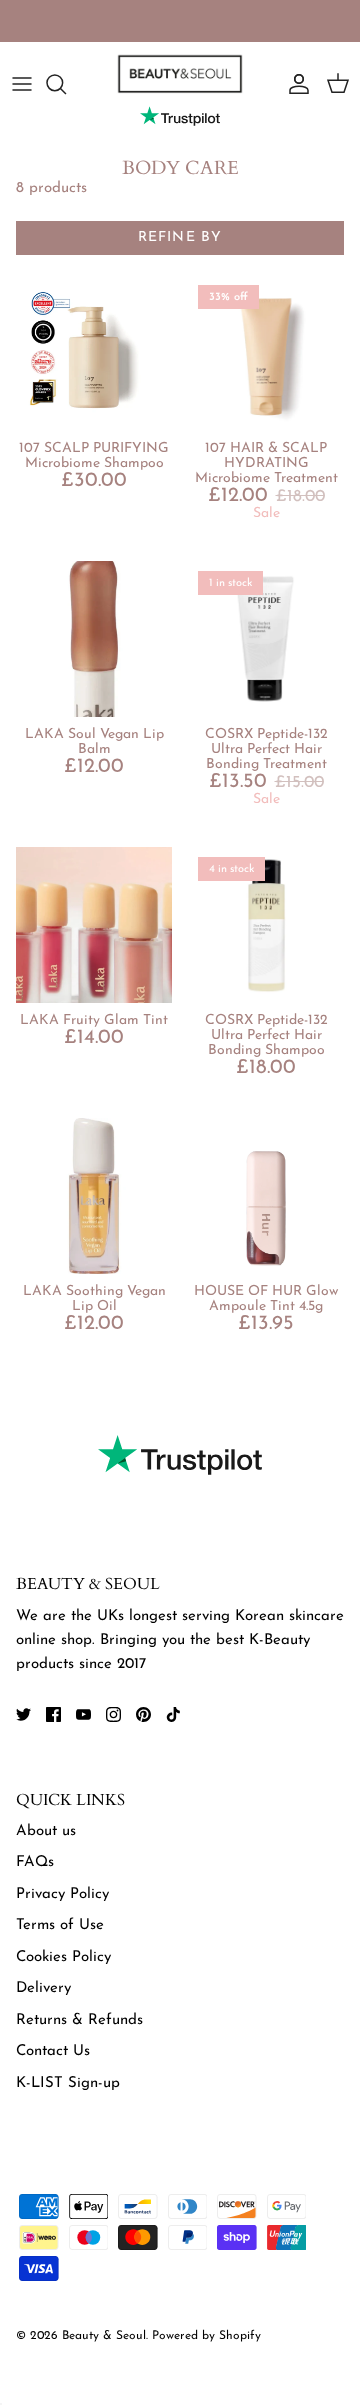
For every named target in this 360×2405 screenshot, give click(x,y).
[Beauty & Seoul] (180, 74)
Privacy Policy (62, 1894)
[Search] (66, 84)
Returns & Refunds (79, 2020)
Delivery (43, 1988)
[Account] (294, 84)
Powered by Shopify (206, 2336)
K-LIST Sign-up (68, 2083)
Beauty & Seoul (104, 2336)
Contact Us (53, 2051)
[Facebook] (53, 1714)
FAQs (35, 1862)
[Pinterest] (143, 1714)
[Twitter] (23, 1714)
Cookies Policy (63, 1957)
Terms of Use (60, 1925)
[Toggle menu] (22, 84)
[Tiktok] (173, 1714)
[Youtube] (83, 1714)
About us (46, 1831)
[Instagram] (113, 1714)
